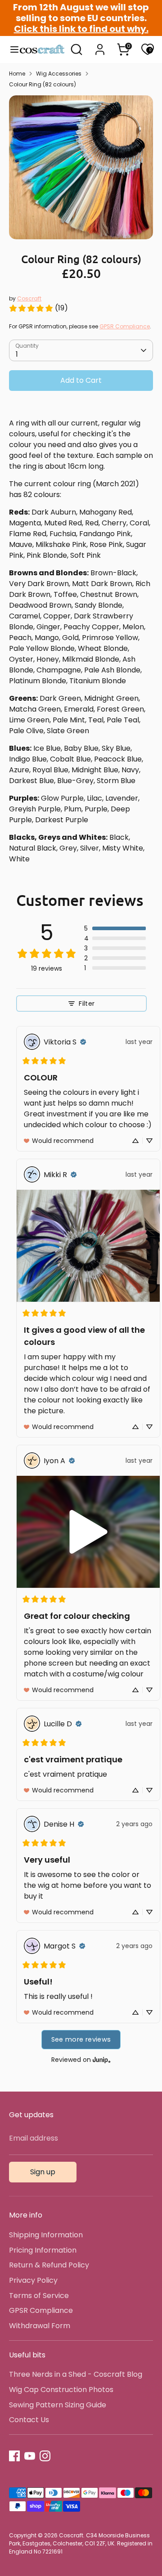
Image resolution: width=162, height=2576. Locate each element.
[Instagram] (45, 2456)
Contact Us (29, 2420)
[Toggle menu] (10, 49)
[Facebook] (14, 2456)
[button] (115, 928)
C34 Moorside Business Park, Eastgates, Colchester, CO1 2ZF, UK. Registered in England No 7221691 (81, 2543)
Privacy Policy (33, 2280)
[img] (83, 1042)
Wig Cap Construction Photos (61, 2390)
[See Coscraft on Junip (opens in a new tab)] (102, 2060)
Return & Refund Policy (49, 2265)
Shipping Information (46, 2235)
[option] (81, 167)
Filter (87, 1004)
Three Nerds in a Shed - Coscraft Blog (76, 2374)
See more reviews (81, 2039)
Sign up (43, 2172)
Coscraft (29, 298)
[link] (38, 308)
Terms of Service (39, 2296)
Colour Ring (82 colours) (43, 84)
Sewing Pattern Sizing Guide (58, 2405)
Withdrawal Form (40, 2326)
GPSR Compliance (125, 326)
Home (17, 74)
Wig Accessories (59, 74)
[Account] (100, 46)
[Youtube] (30, 2456)
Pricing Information (43, 2250)
